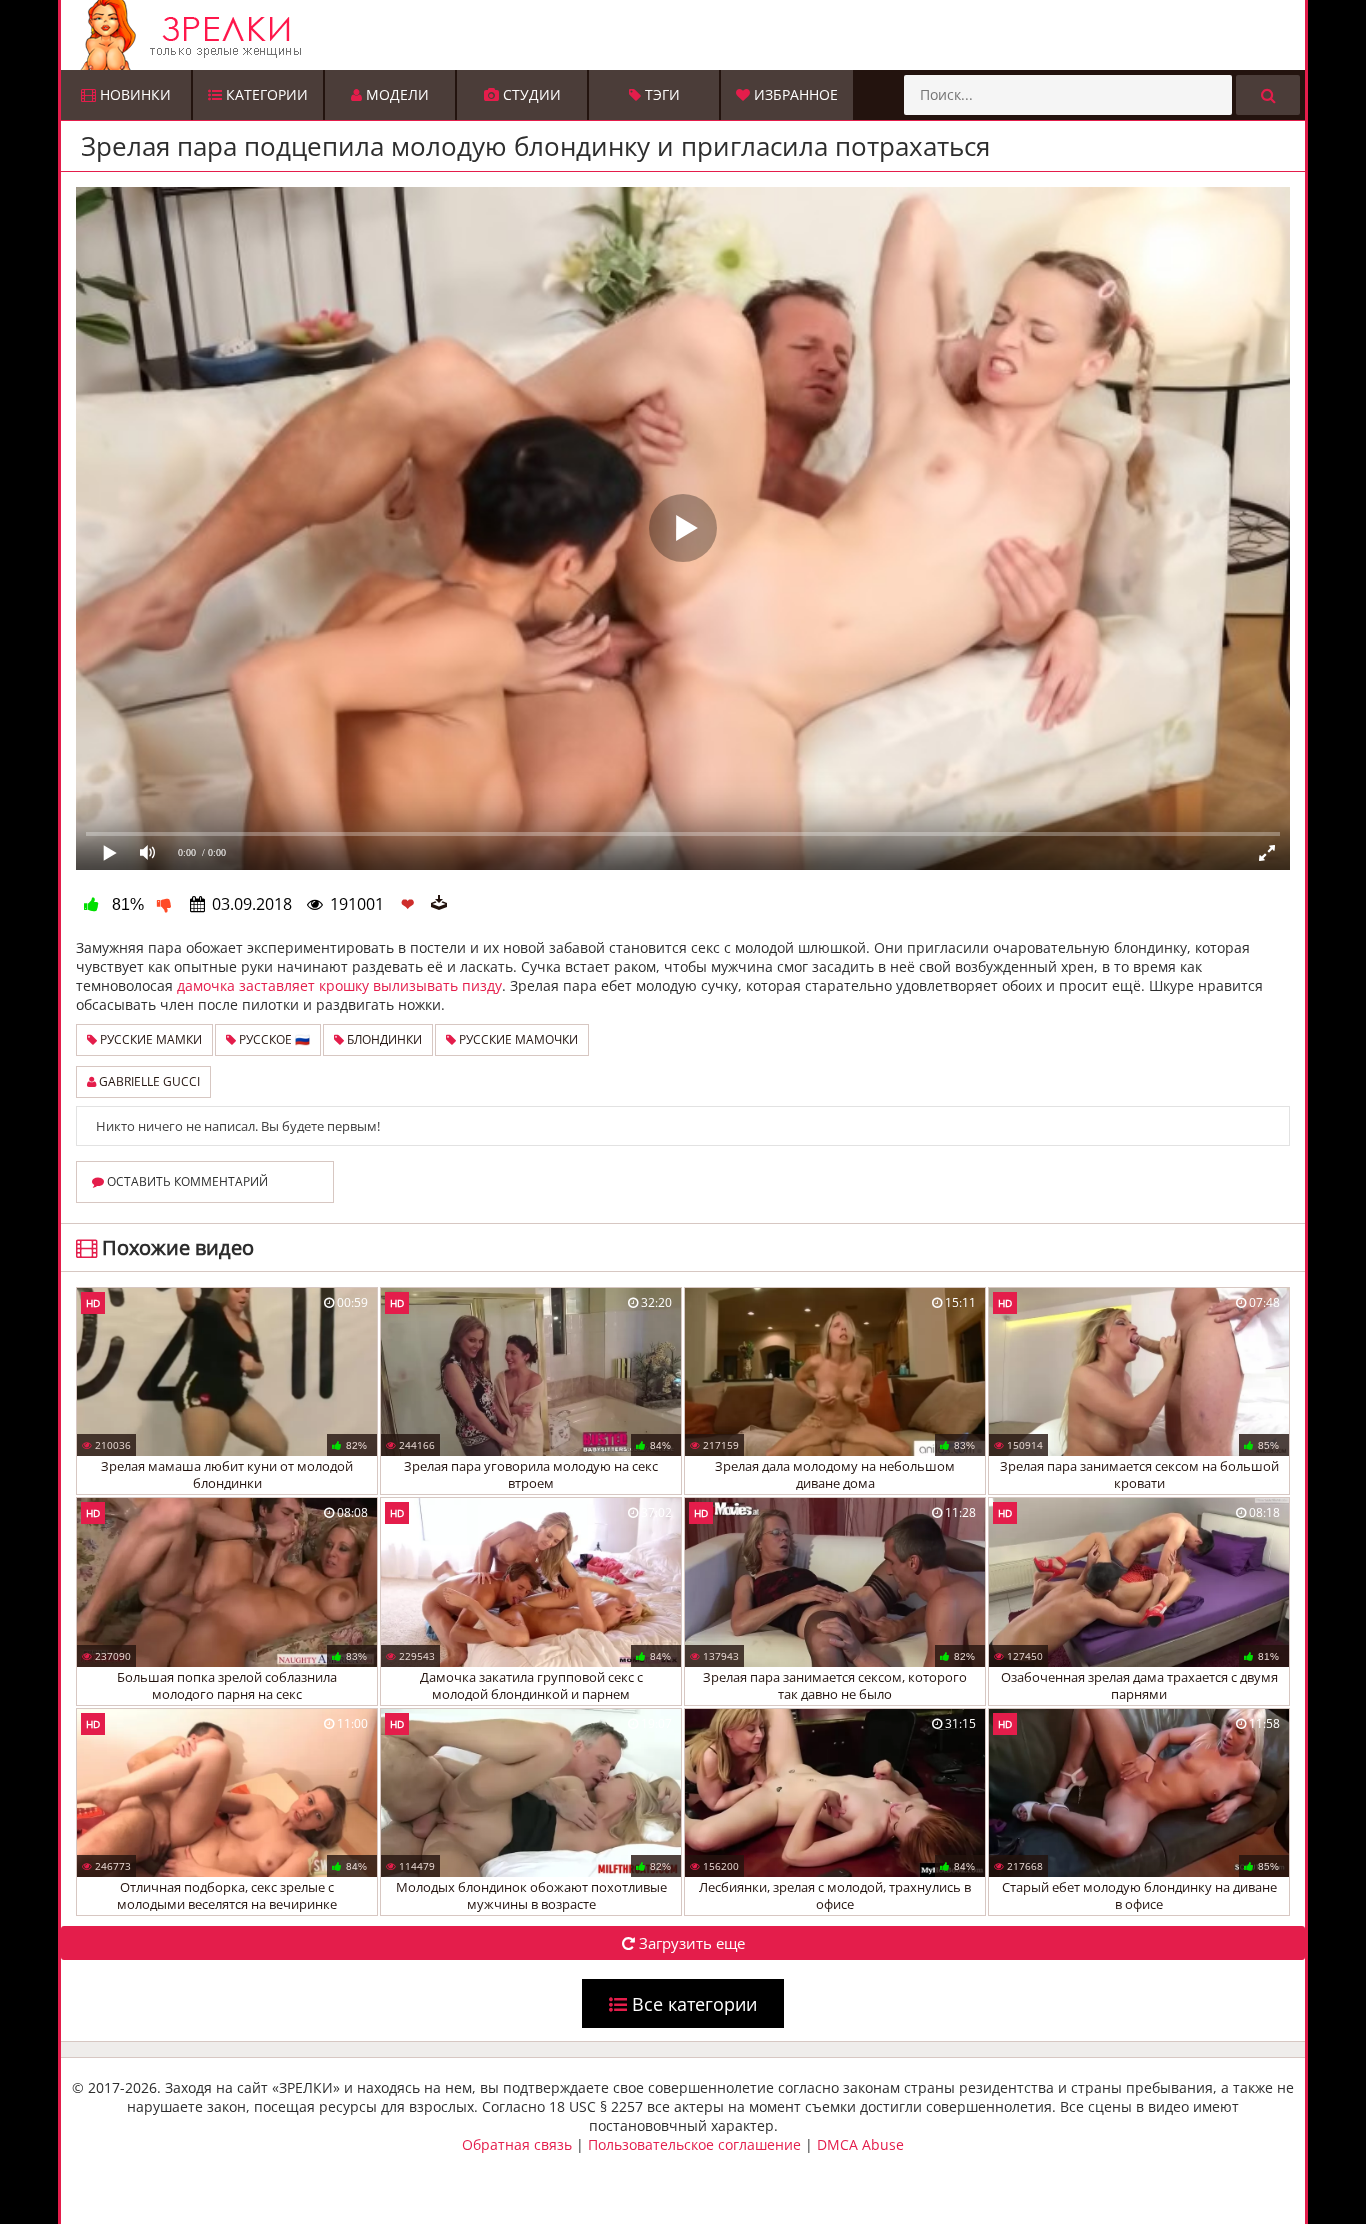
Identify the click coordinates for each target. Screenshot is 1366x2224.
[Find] (1268, 95)
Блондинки (383, 1039)
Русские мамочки (517, 1039)
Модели (395, 94)
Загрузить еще (690, 1943)
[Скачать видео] (439, 904)
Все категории (692, 2004)
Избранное (794, 94)
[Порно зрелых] (688, 35)
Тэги (660, 94)
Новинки (133, 94)
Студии (530, 94)
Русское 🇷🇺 (273, 1039)
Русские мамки (149, 1039)
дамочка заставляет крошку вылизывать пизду (339, 985)
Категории (265, 94)
